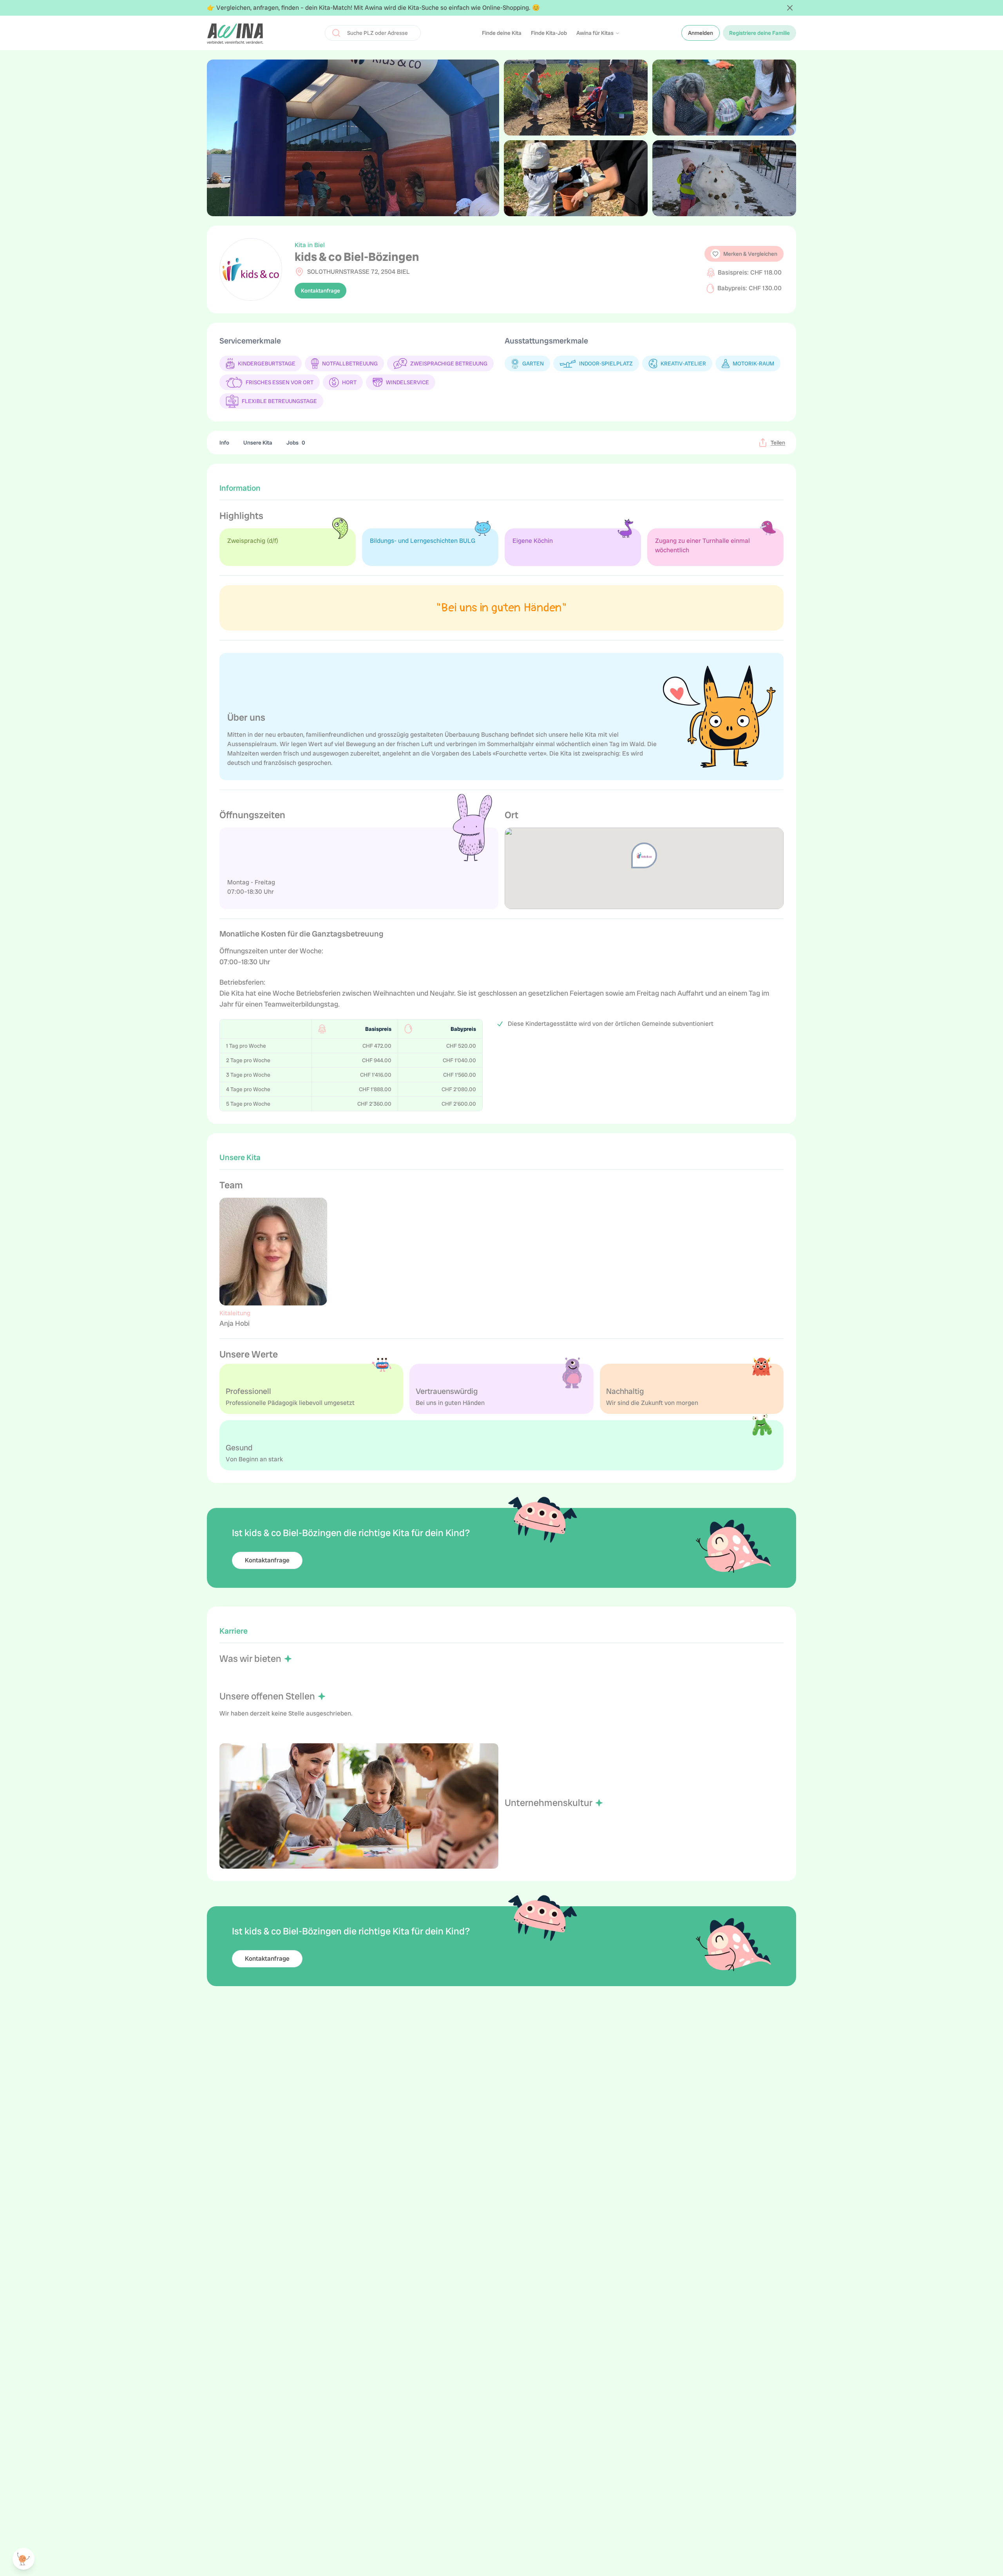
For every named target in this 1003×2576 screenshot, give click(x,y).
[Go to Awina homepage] (235, 33)
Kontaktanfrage (320, 291)
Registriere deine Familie (759, 33)
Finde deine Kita (502, 33)
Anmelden (701, 33)
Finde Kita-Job (549, 33)
